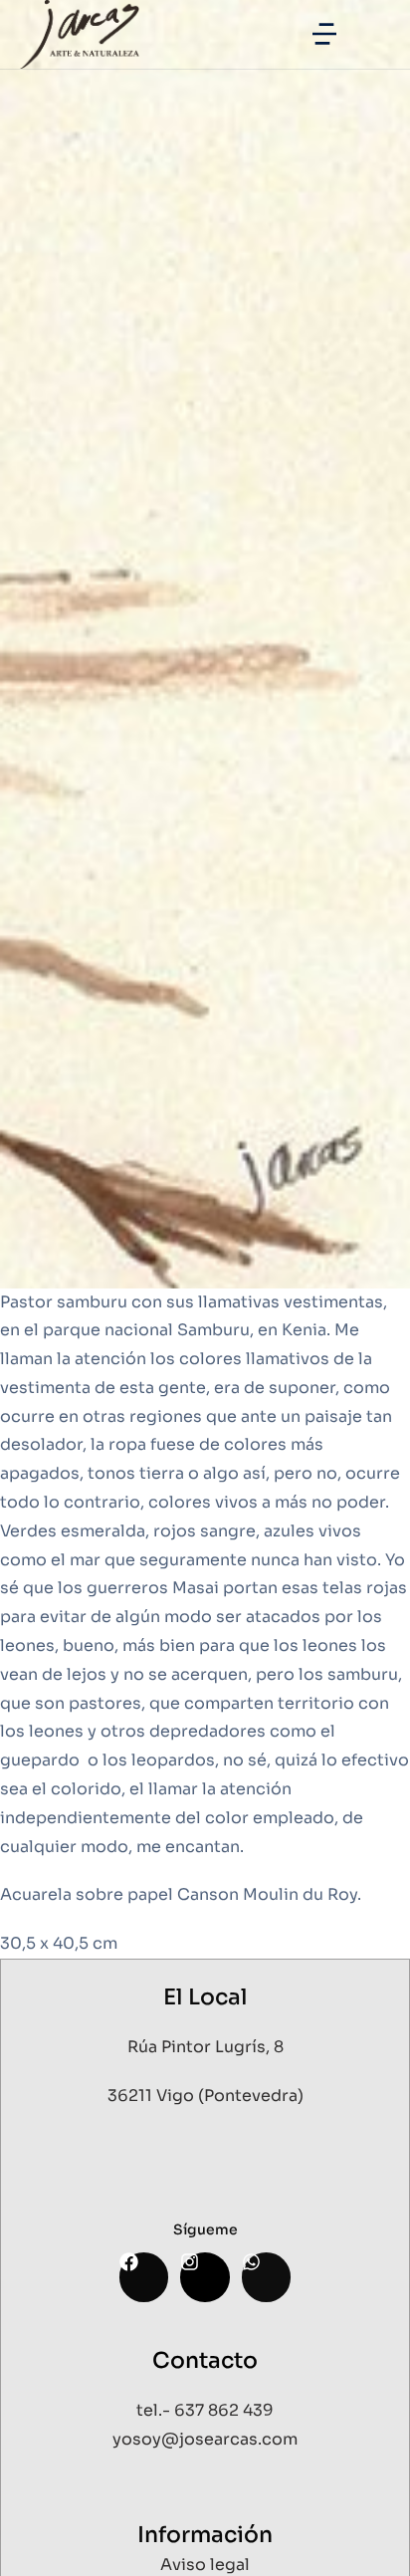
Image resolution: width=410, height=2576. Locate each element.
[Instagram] (205, 2277)
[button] (324, 34)
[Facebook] (144, 2277)
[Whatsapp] (266, 2277)
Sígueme (205, 2229)
